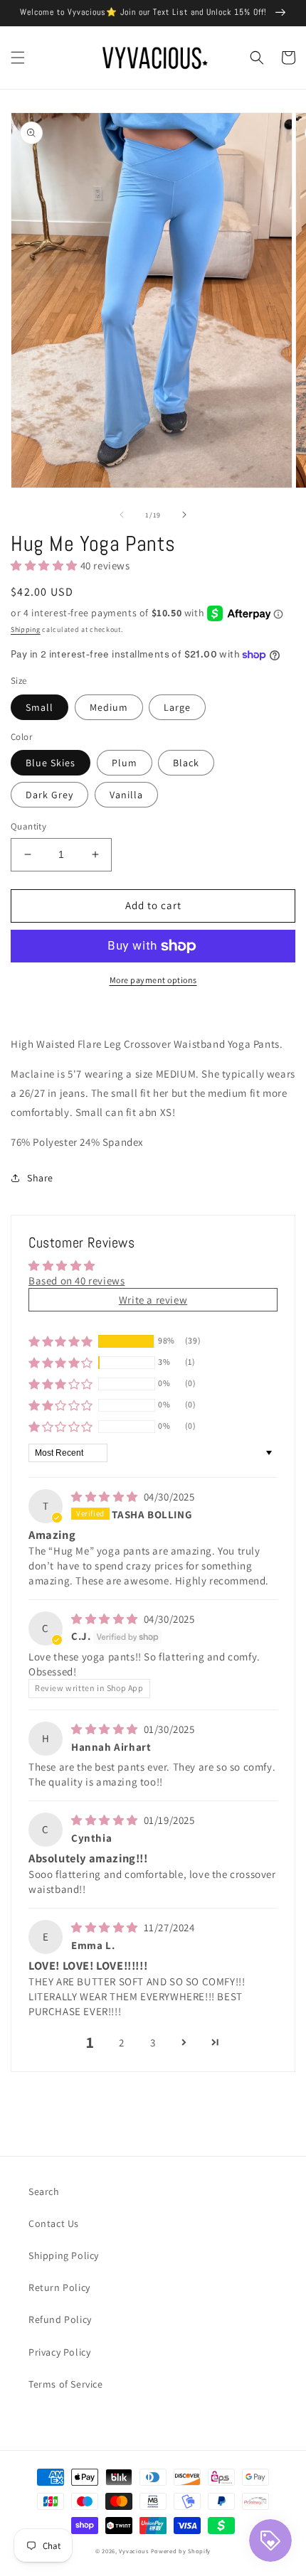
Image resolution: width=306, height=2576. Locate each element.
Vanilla (126, 795)
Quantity (28, 826)
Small (39, 707)
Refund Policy (60, 2319)
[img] (106, 1497)
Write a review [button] (153, 1300)
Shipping (26, 629)
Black (186, 763)
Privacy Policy (59, 2352)
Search (44, 2191)
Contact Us (54, 2223)
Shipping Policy (64, 2255)
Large (177, 707)
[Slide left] (122, 515)
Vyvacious (133, 2551)
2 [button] (122, 2043)
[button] (18, 58)
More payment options (153, 980)
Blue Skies (51, 763)
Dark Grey (49, 795)
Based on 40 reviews (76, 1281)
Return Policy (59, 2287)
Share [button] (40, 1178)
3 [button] (153, 2043)
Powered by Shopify (181, 2551)
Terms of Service (66, 2384)
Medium (109, 707)
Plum (125, 763)
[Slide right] (184, 515)
